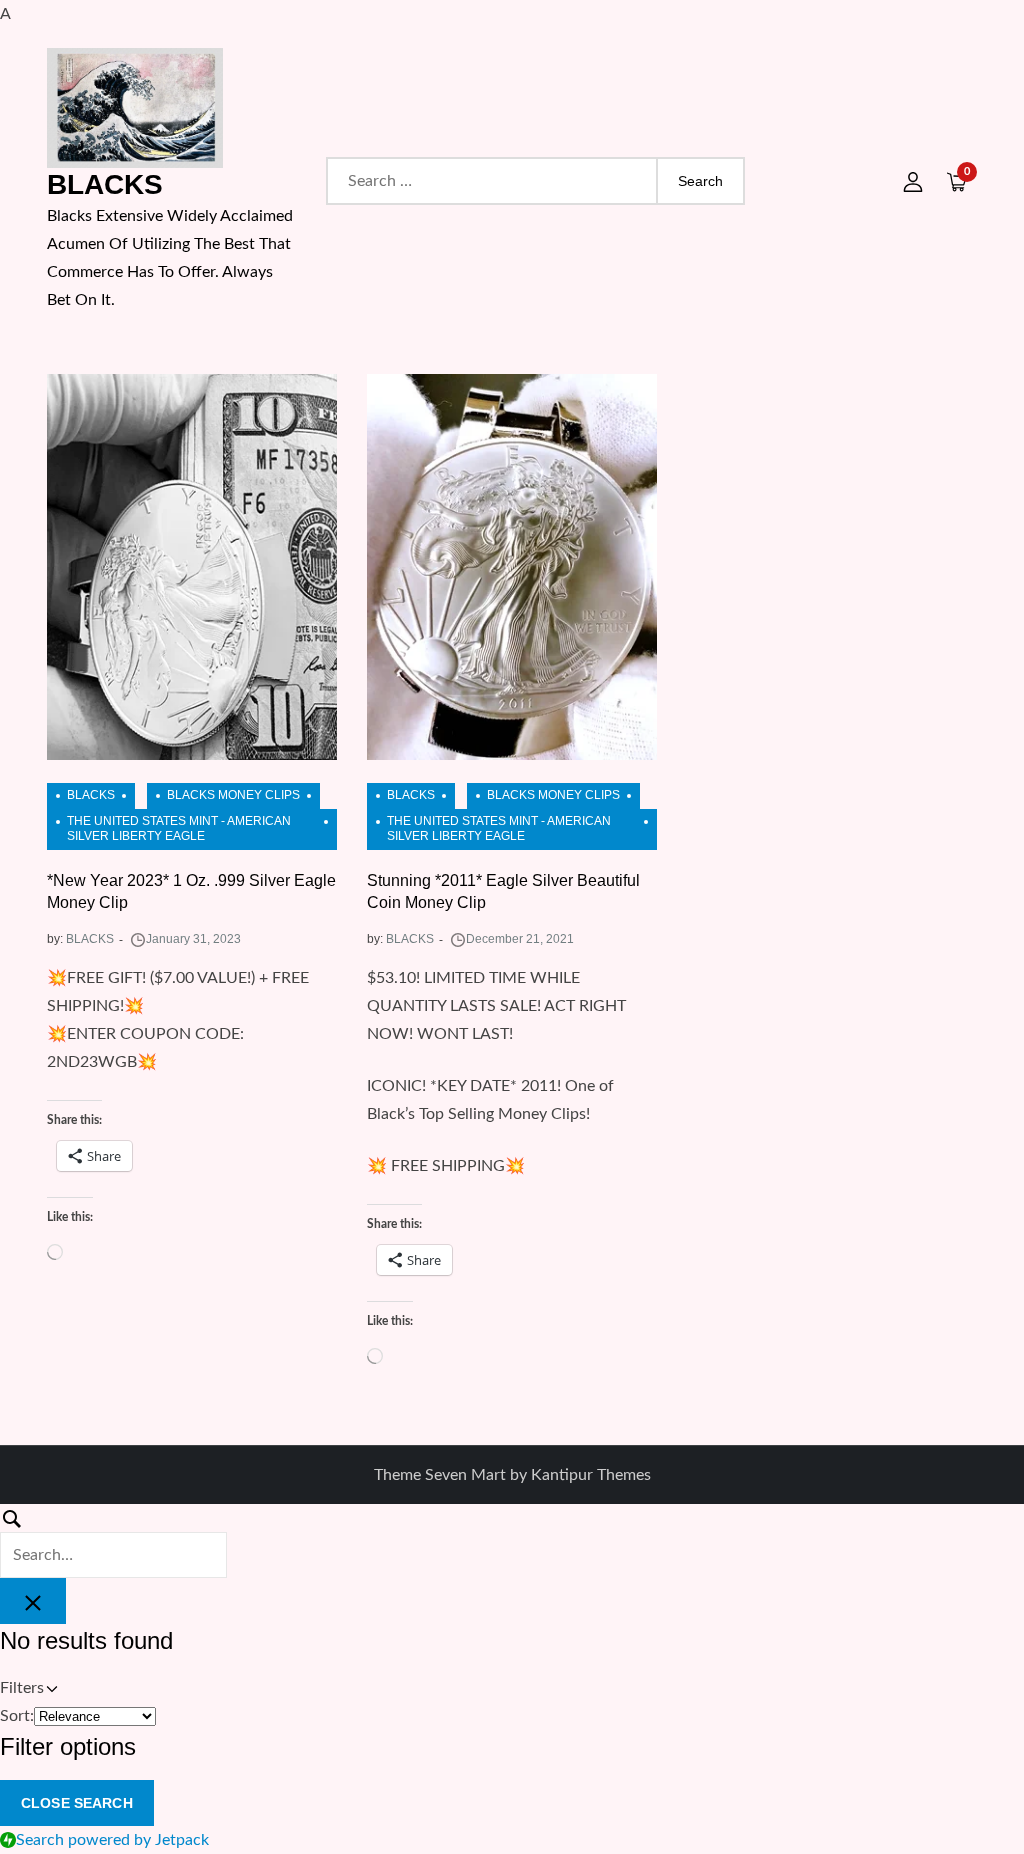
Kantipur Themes (591, 1475)
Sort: (17, 1716)
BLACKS (105, 184)
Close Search (77, 1803)
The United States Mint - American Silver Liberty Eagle (179, 829)
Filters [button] (49, 1690)
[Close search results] (33, 1601)
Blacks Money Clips (233, 795)
